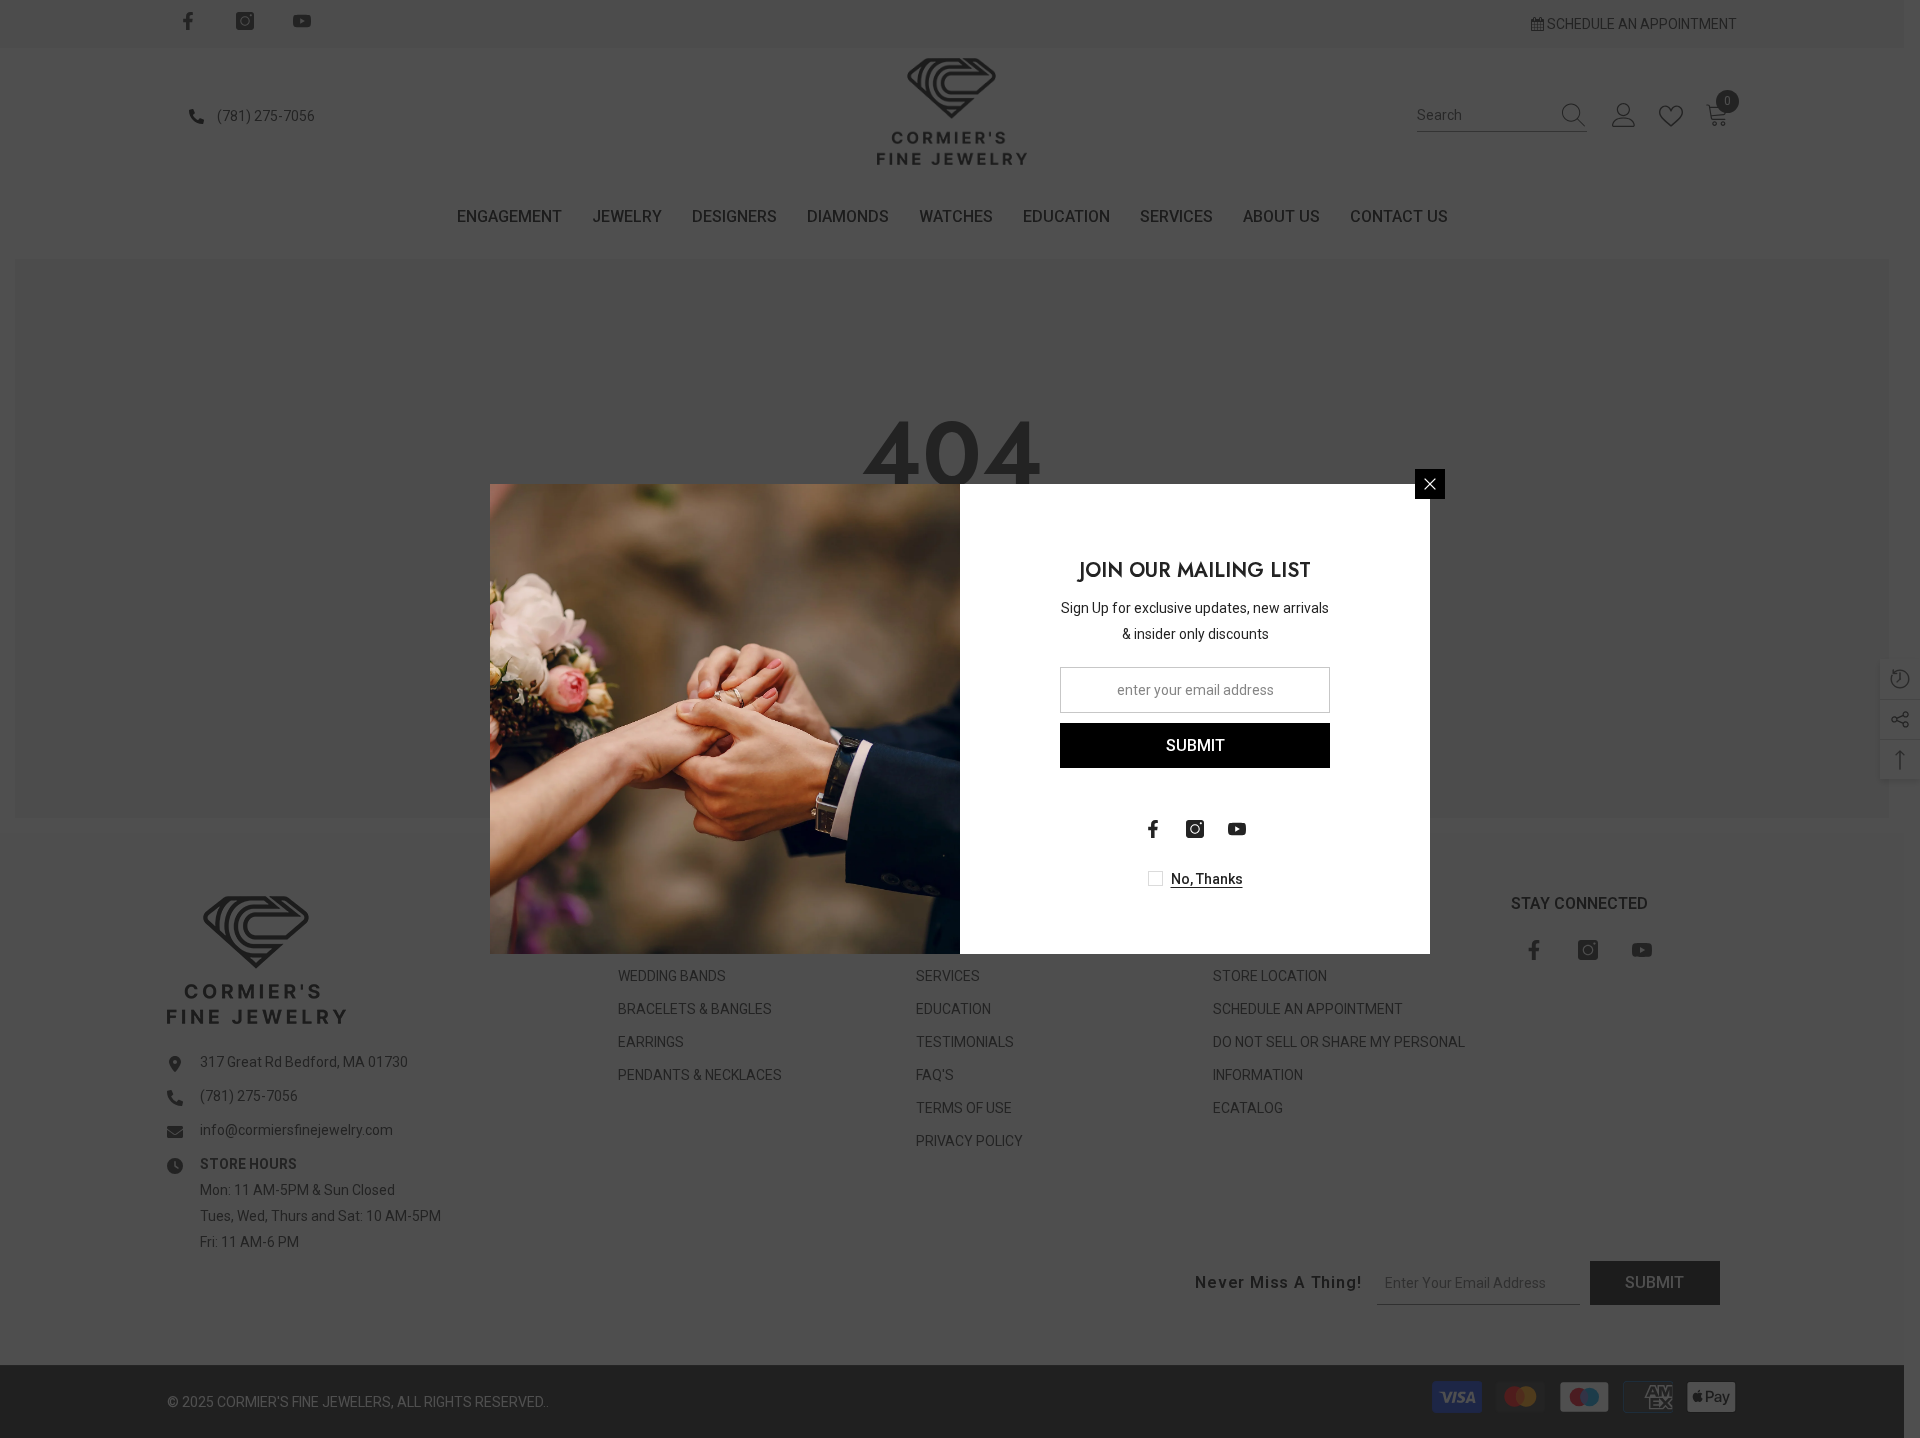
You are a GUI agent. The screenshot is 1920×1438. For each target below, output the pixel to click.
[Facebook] (1153, 829)
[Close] (1430, 484)
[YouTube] (1237, 829)
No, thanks (1207, 879)
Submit (1195, 745)
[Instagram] (1195, 829)
